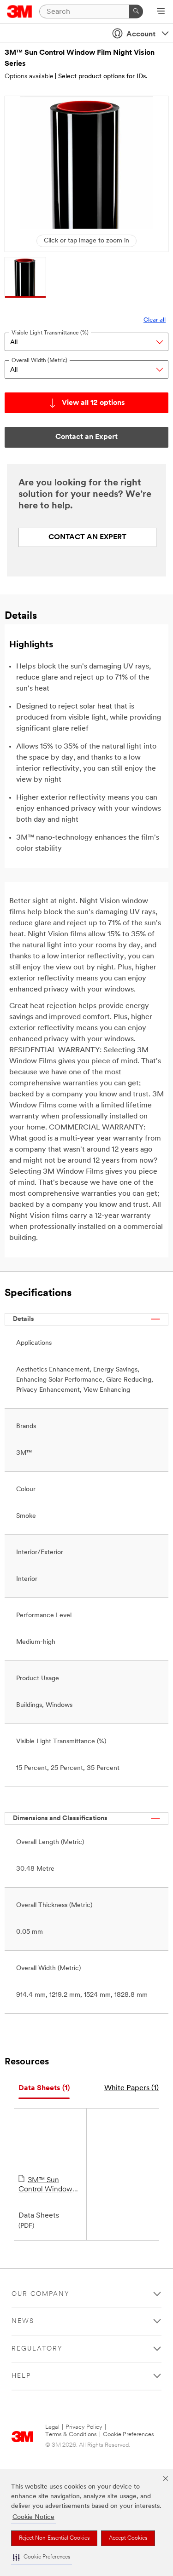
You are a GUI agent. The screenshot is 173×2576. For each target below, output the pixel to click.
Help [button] (21, 2376)
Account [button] (141, 35)
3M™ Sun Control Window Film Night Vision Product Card (46, 2185)
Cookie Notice (33, 2517)
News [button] (23, 2321)
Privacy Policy (84, 2427)
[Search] (136, 12)
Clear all (155, 320)
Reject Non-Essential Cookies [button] (54, 2538)
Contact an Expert (87, 537)
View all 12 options (93, 403)
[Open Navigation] (161, 12)
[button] (42, 2557)
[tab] (44, 2089)
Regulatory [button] (37, 2349)
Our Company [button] (41, 2294)
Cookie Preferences (128, 2435)
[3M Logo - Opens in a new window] (20, 12)
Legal (52, 2427)
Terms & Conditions (71, 2435)
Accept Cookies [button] (128, 2538)
